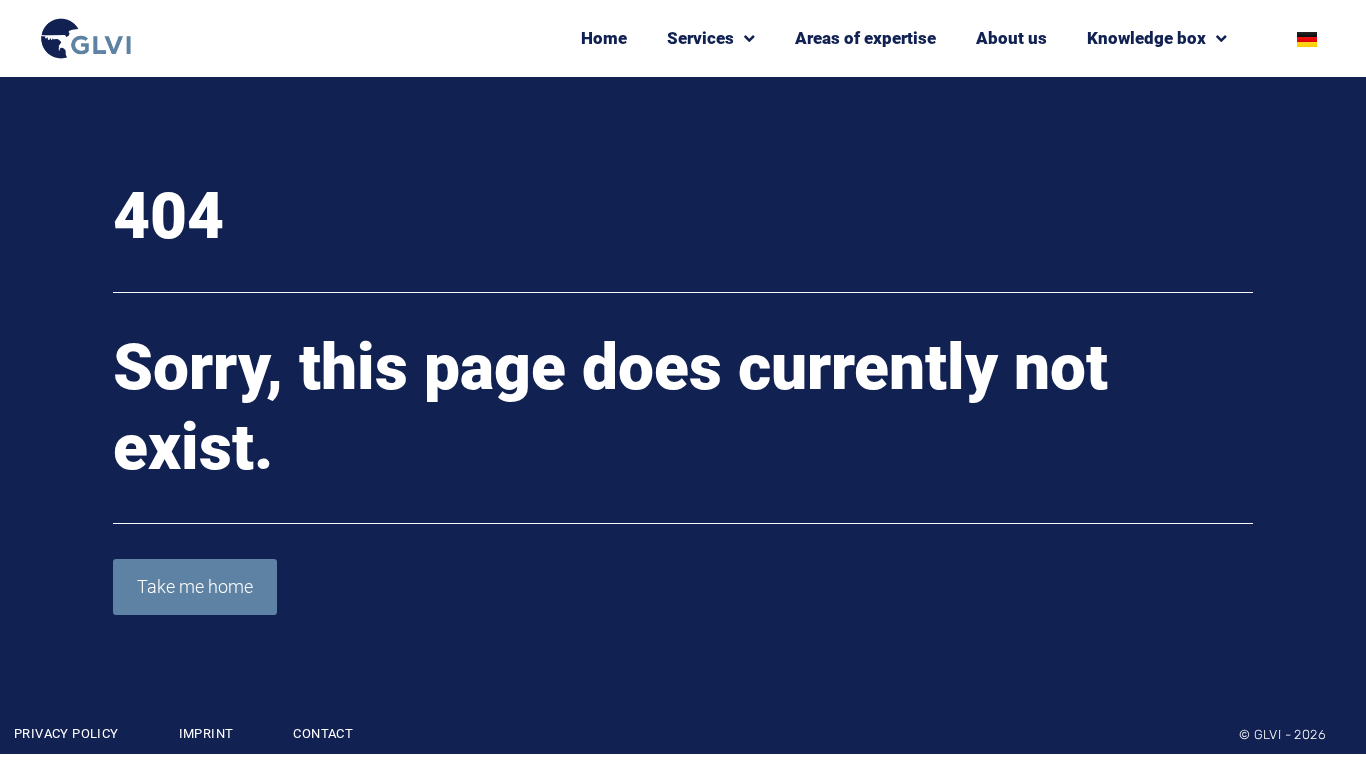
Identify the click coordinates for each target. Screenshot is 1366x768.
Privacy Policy (66, 733)
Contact (323, 733)
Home (604, 38)
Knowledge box (1146, 38)
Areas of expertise (865, 38)
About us (1011, 38)
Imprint (206, 733)
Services (700, 38)
